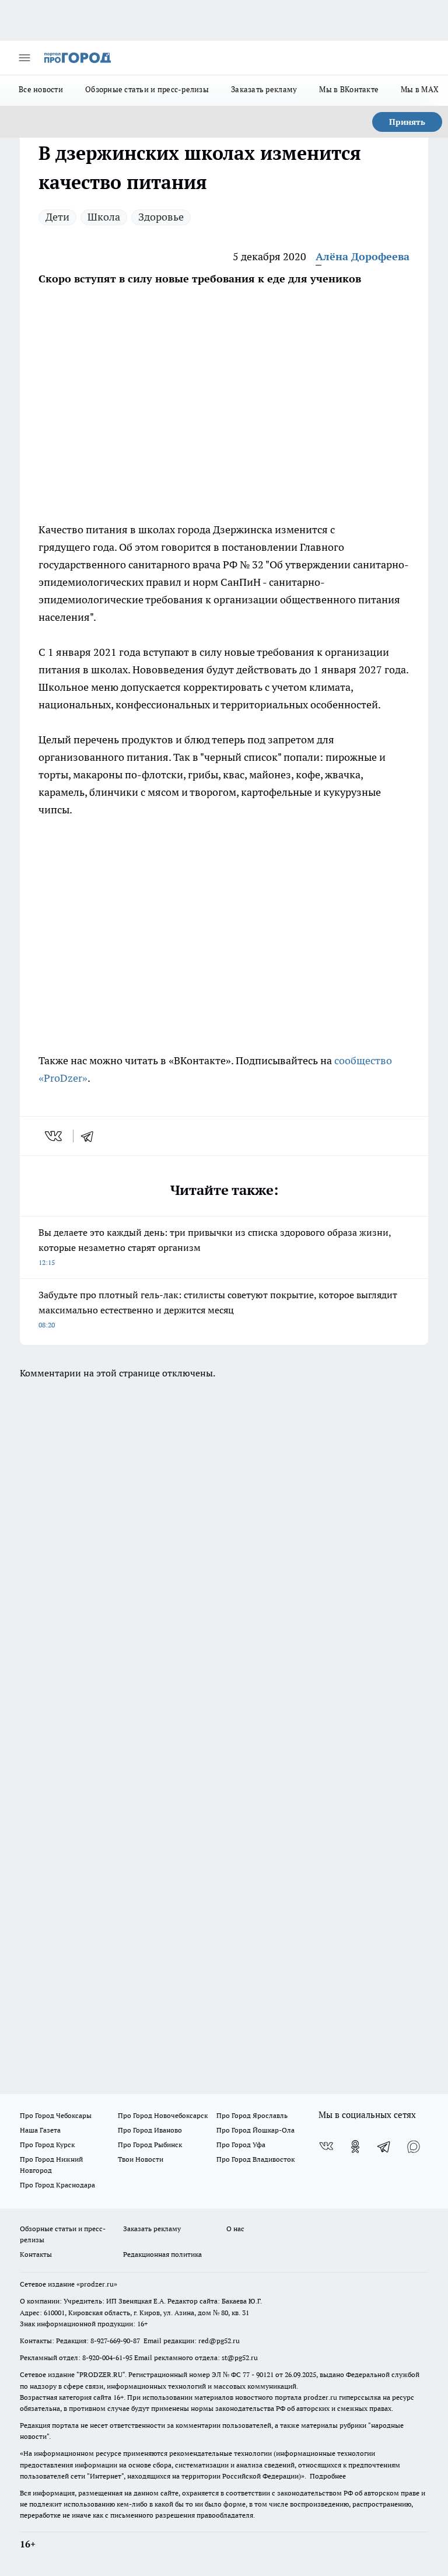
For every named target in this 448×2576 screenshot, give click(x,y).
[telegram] (91, 1136)
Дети (57, 217)
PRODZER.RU (101, 2374)
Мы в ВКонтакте (349, 89)
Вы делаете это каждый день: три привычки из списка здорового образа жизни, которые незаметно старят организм (215, 1247)
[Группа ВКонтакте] (326, 2147)
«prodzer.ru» (97, 2284)
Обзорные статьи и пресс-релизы (147, 89)
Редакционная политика (162, 2254)
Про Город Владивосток (256, 2159)
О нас (235, 2229)
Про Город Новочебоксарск (163, 2115)
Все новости (41, 89)
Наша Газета (40, 2130)
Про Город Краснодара (57, 2185)
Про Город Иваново (150, 2130)
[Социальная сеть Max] (414, 2147)
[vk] (55, 1136)
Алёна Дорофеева (363, 256)
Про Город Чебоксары (56, 2115)
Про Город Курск (47, 2145)
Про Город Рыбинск (150, 2145)
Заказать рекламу (264, 89)
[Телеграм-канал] (384, 2147)
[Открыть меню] (24, 58)
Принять (407, 122)
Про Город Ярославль (252, 2115)
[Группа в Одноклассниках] (355, 2147)
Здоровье (161, 217)
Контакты (36, 2254)
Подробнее (328, 2476)
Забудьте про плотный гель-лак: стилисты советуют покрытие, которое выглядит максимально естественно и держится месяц (218, 1309)
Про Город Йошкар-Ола (256, 2130)
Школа (104, 217)
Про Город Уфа (241, 2145)
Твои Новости (141, 2159)
